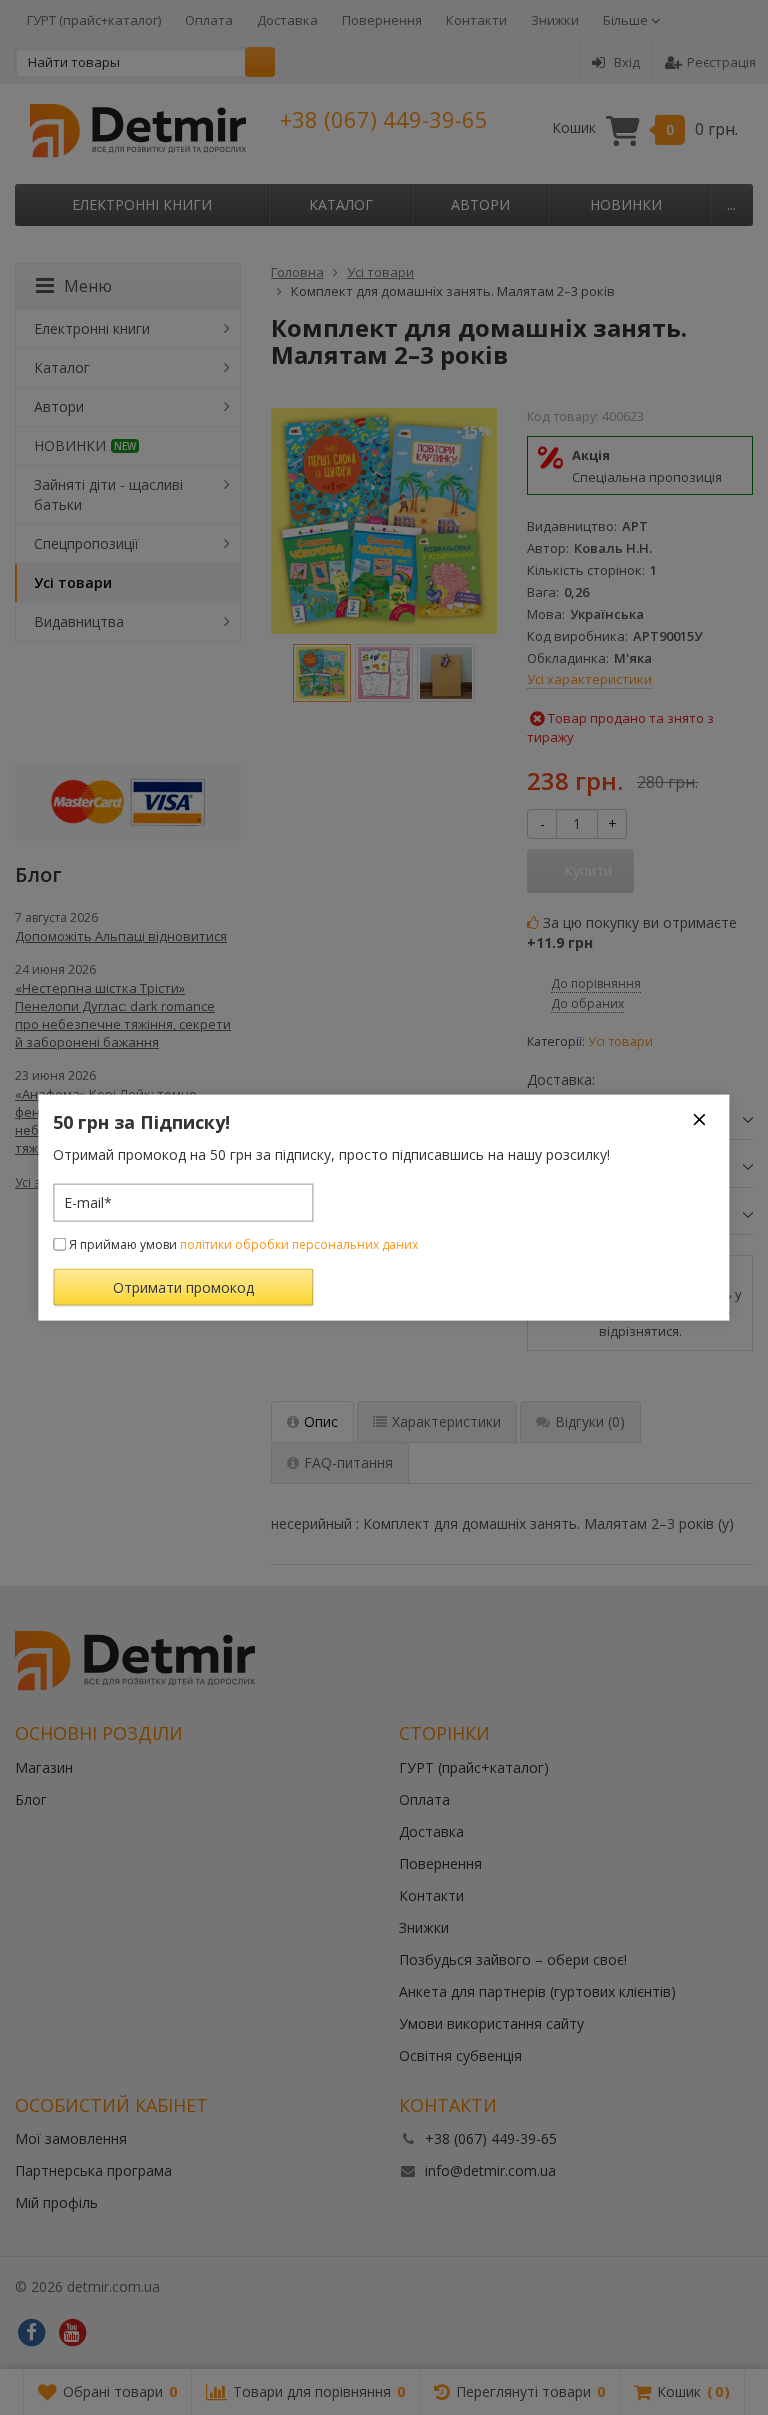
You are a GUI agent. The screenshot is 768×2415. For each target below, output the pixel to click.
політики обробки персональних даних (299, 1243)
